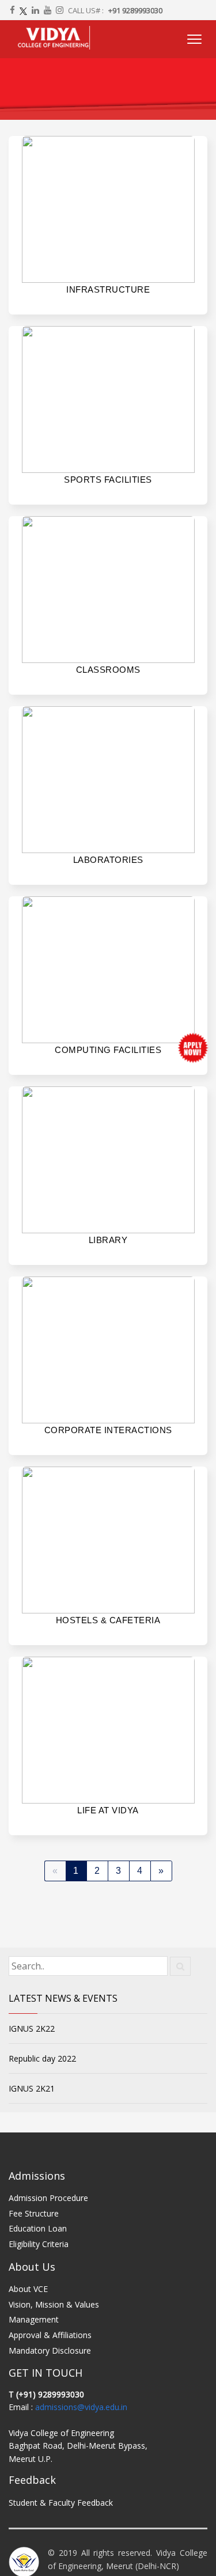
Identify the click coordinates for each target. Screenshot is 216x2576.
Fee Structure (34, 2213)
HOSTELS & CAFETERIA (108, 1620)
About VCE (28, 2289)
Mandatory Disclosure (50, 2350)
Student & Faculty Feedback (61, 2503)
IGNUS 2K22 (32, 2028)
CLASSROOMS (108, 670)
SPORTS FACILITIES (108, 480)
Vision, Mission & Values (54, 2304)
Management (34, 2319)
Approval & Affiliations (50, 2335)
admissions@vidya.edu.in (81, 2407)
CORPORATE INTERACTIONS (108, 1430)
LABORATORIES (108, 860)
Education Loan (38, 2228)
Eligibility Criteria (39, 2244)
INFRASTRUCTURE (108, 289)
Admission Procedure (48, 2198)
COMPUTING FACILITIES (108, 1050)
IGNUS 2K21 (32, 2088)
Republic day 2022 (42, 2058)
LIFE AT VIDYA (108, 1810)
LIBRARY (108, 1240)
